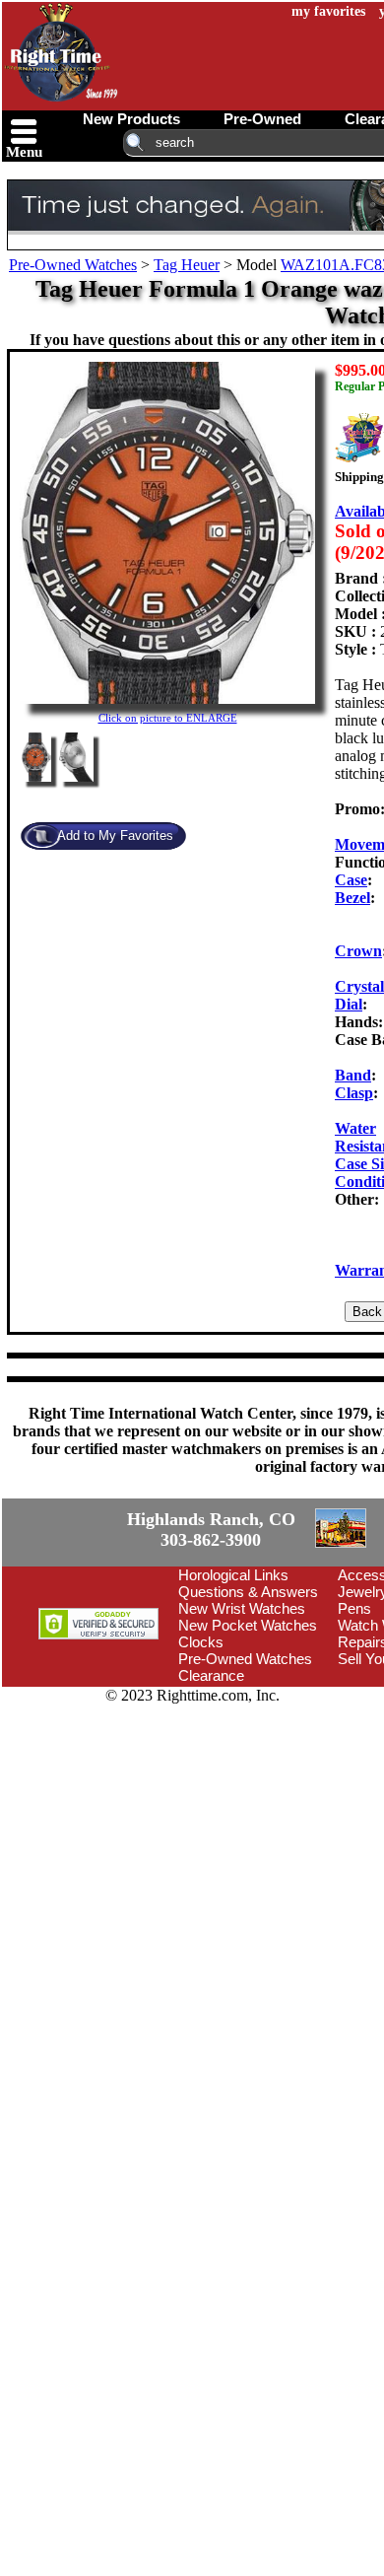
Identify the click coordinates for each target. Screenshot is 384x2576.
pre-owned (262, 119)
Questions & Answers (248, 1704)
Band (353, 1075)
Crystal (359, 986)
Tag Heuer (187, 265)
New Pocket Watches (248, 1738)
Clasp (354, 1093)
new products (131, 119)
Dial (349, 1004)
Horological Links (233, 1687)
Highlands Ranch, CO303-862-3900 (74, 1586)
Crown (358, 951)
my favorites (328, 11)
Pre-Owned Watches (73, 265)
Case (351, 880)
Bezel (352, 898)
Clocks (201, 1754)
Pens (354, 1721)
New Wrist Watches (242, 1721)
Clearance (211, 1788)
